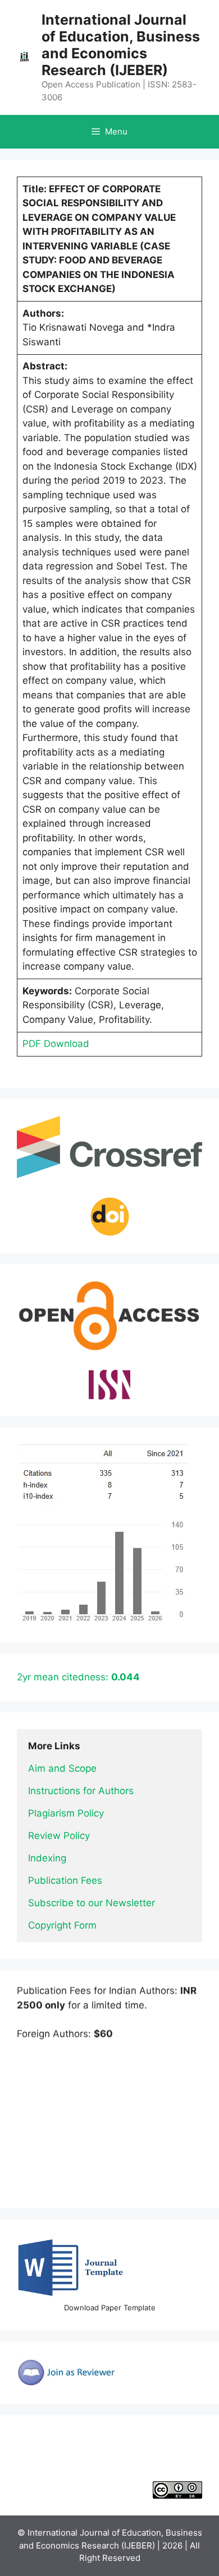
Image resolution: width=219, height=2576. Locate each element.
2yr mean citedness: (78, 1677)
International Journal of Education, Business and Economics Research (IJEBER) (121, 45)
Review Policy (59, 1836)
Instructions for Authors (81, 1791)
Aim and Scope (62, 1768)
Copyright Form (62, 1925)
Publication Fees (65, 1880)
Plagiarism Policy (66, 1813)
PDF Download (56, 1044)
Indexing (47, 1858)
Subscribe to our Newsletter (92, 1903)
